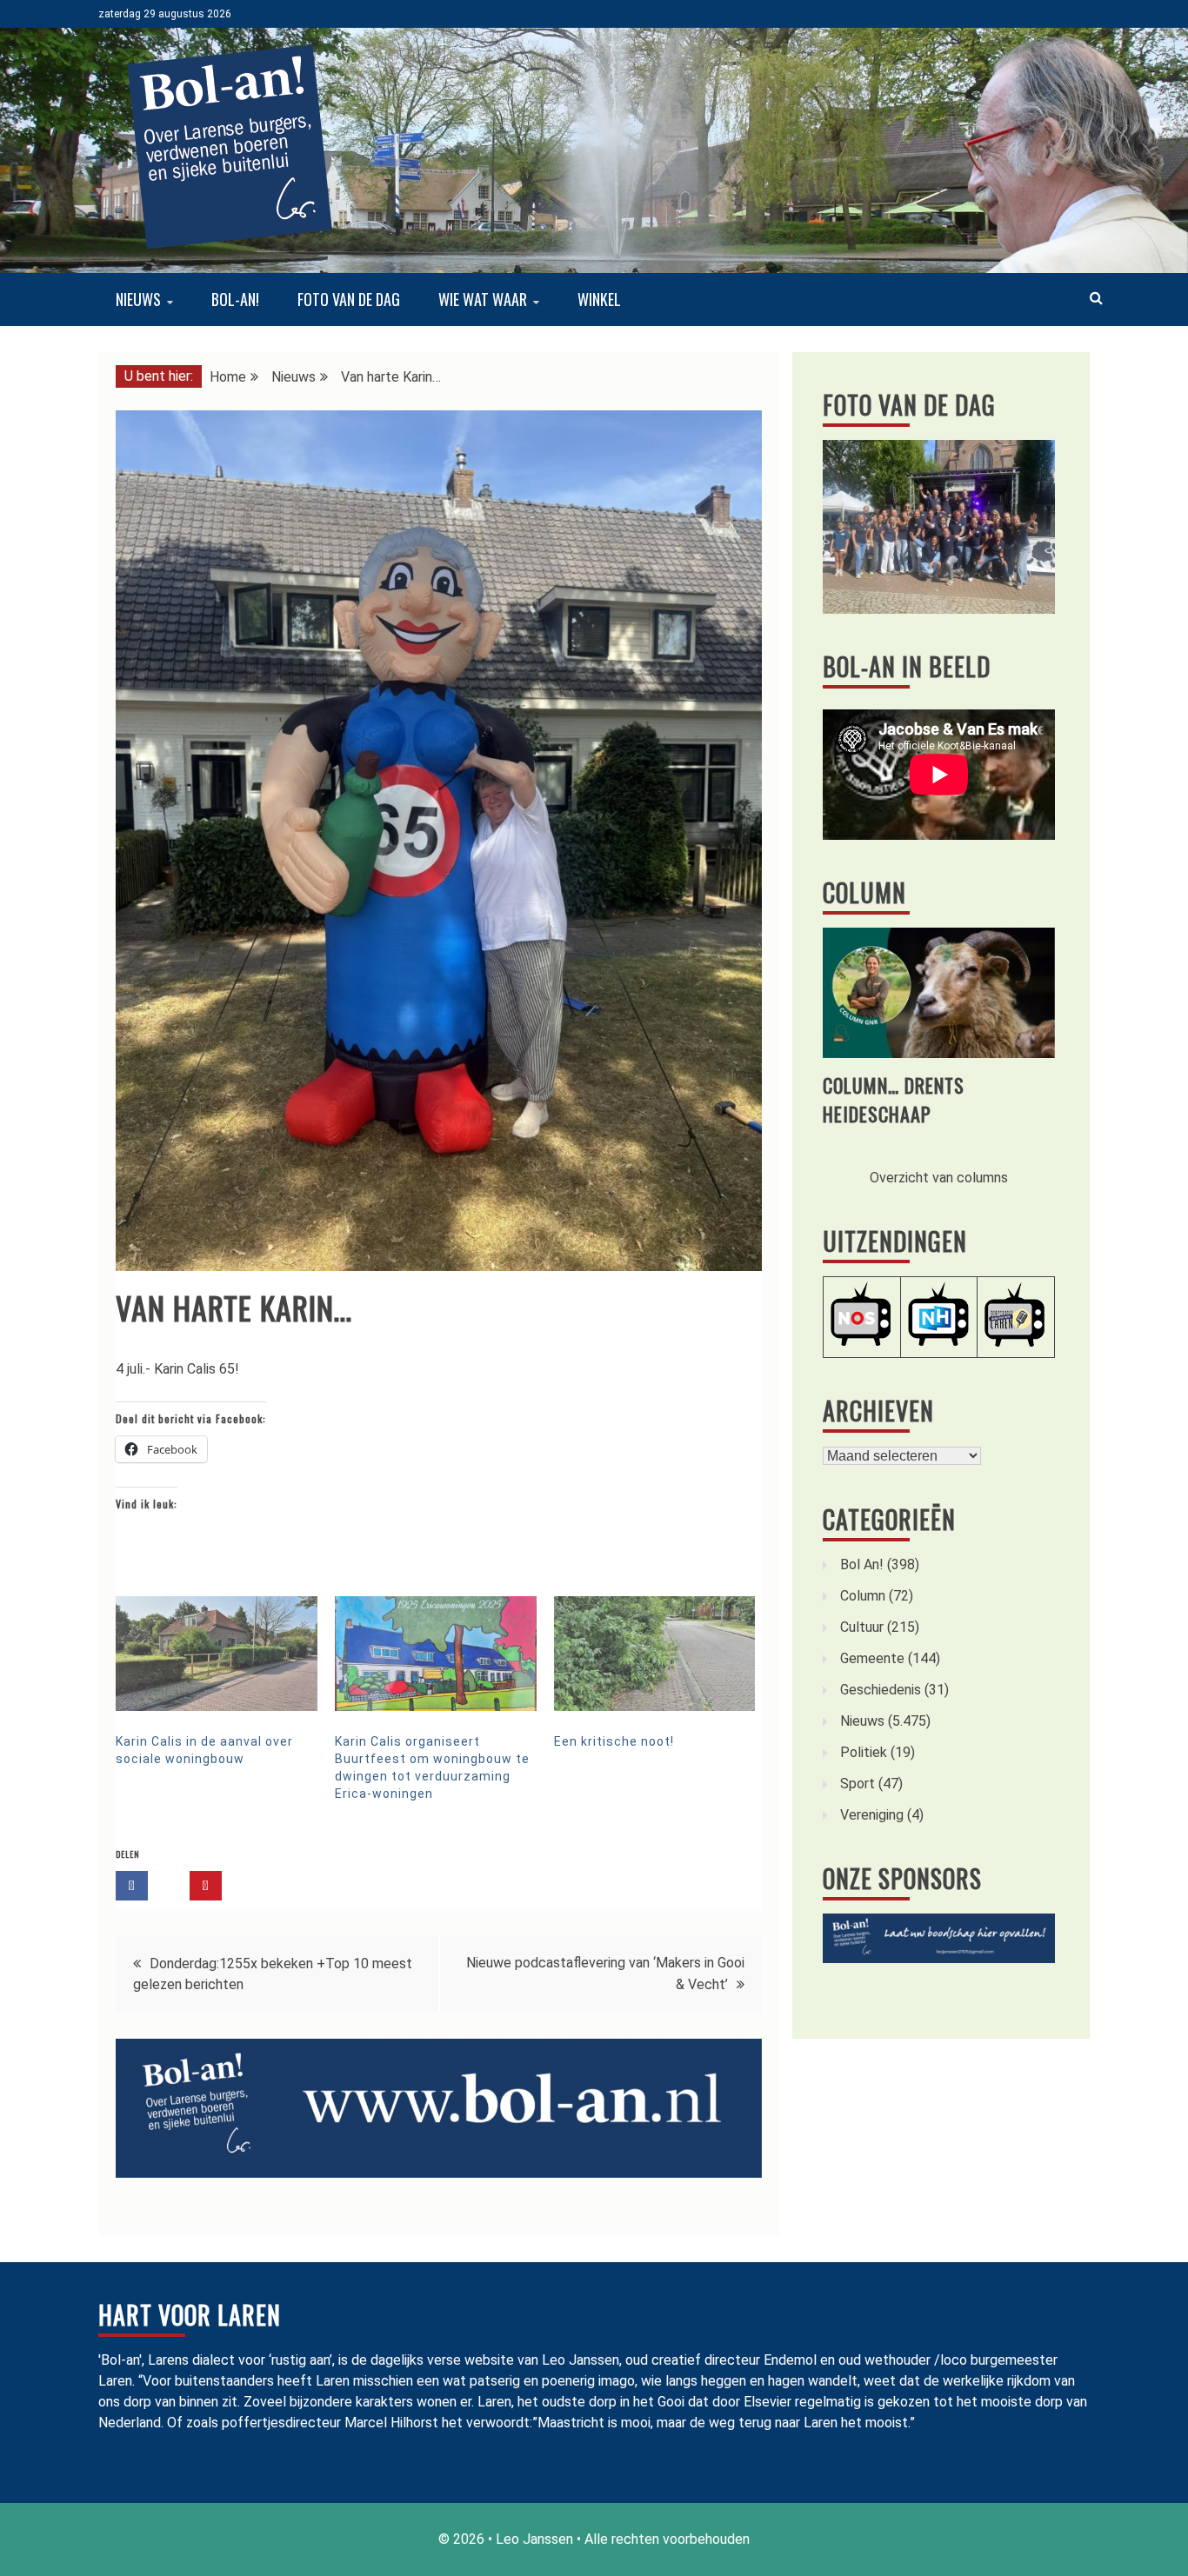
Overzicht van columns (939, 1178)
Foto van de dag (349, 299)
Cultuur (862, 1627)
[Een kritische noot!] (655, 1654)
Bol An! (862, 1564)
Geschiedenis (881, 1690)
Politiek (864, 1752)
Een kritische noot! (614, 1741)
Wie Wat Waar (483, 299)
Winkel (599, 299)
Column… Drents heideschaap (894, 1099)
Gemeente (872, 1658)
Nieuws (138, 299)
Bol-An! (235, 299)
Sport (858, 1784)
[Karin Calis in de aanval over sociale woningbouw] (217, 1654)
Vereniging (872, 1815)
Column (864, 892)
